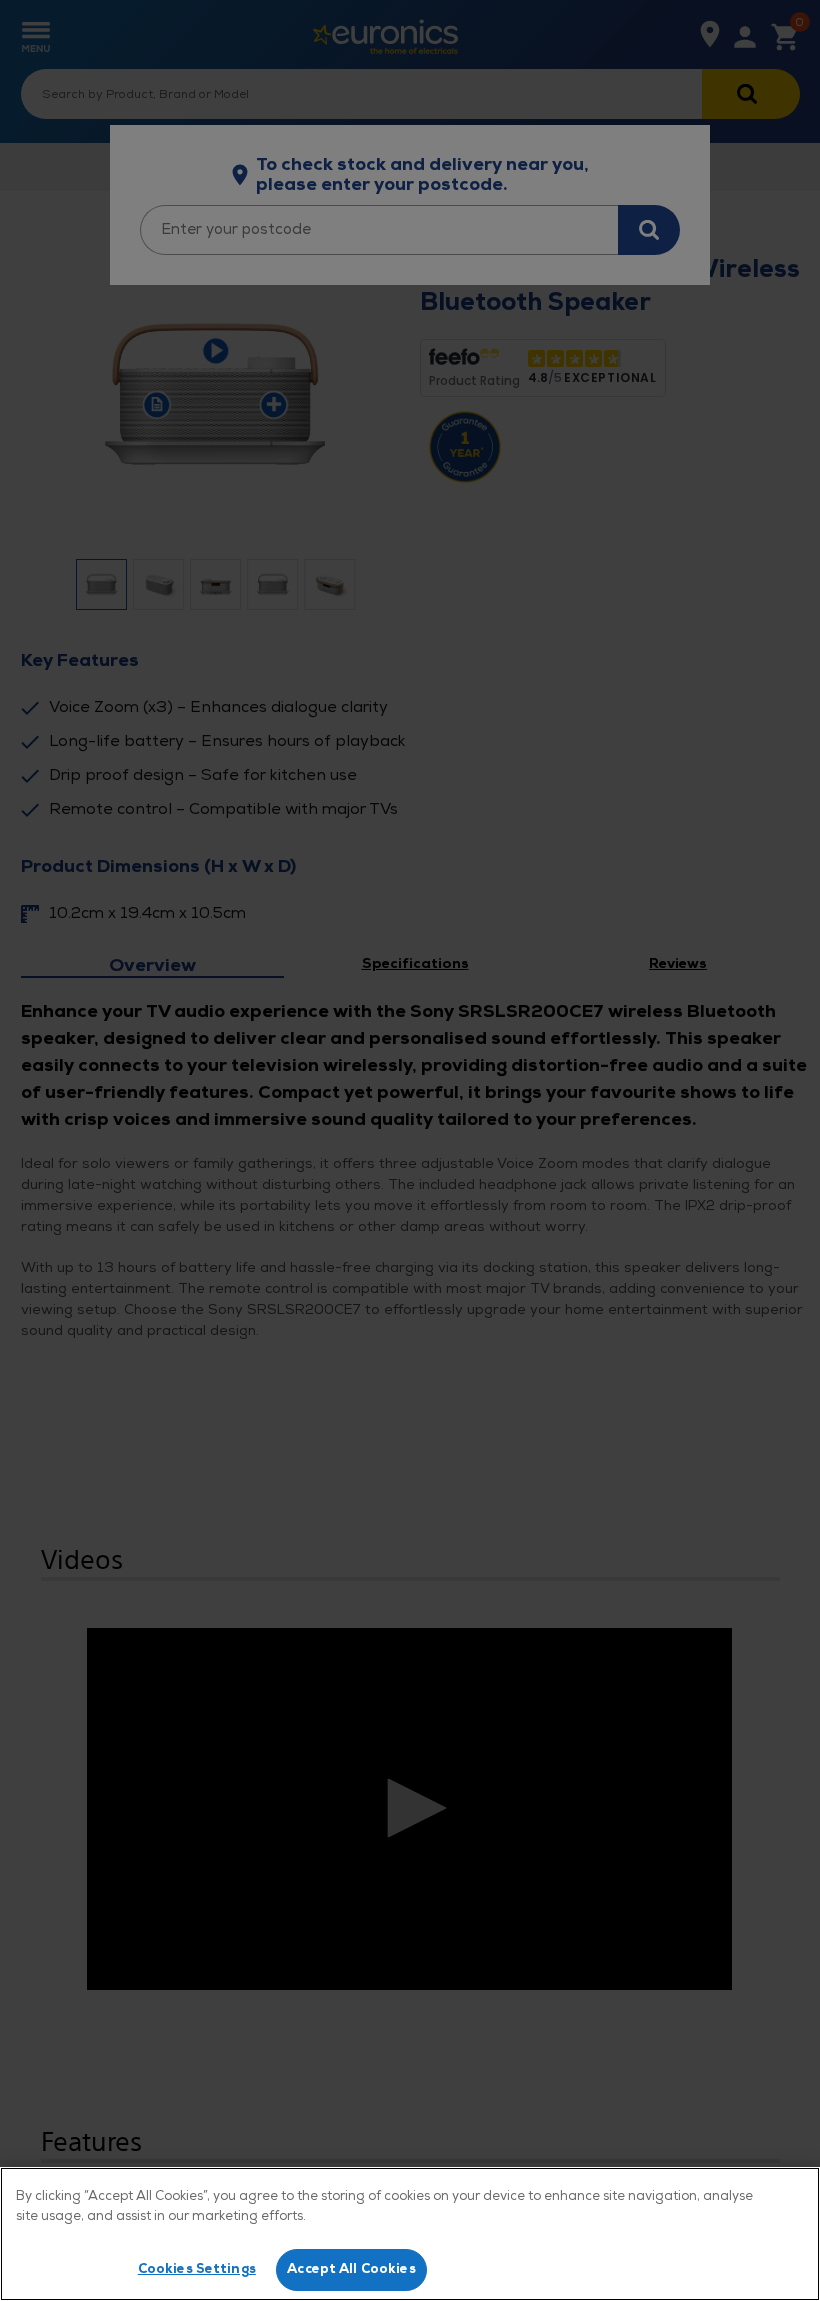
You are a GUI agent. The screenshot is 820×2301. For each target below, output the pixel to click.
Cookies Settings (197, 2269)
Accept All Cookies (351, 2269)
